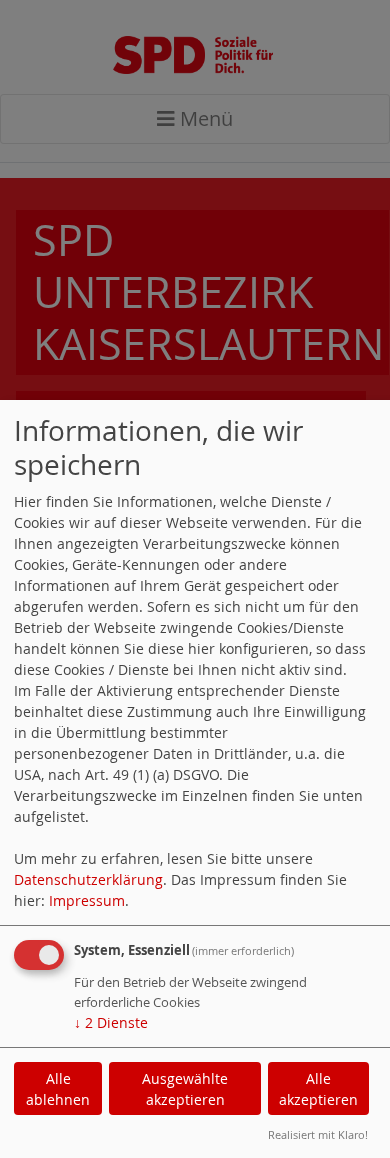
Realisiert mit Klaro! (318, 1134)
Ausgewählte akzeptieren (185, 1089)
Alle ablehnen (58, 1089)
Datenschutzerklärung (88, 879)
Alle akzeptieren (318, 1089)
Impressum (87, 900)
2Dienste (111, 1022)
